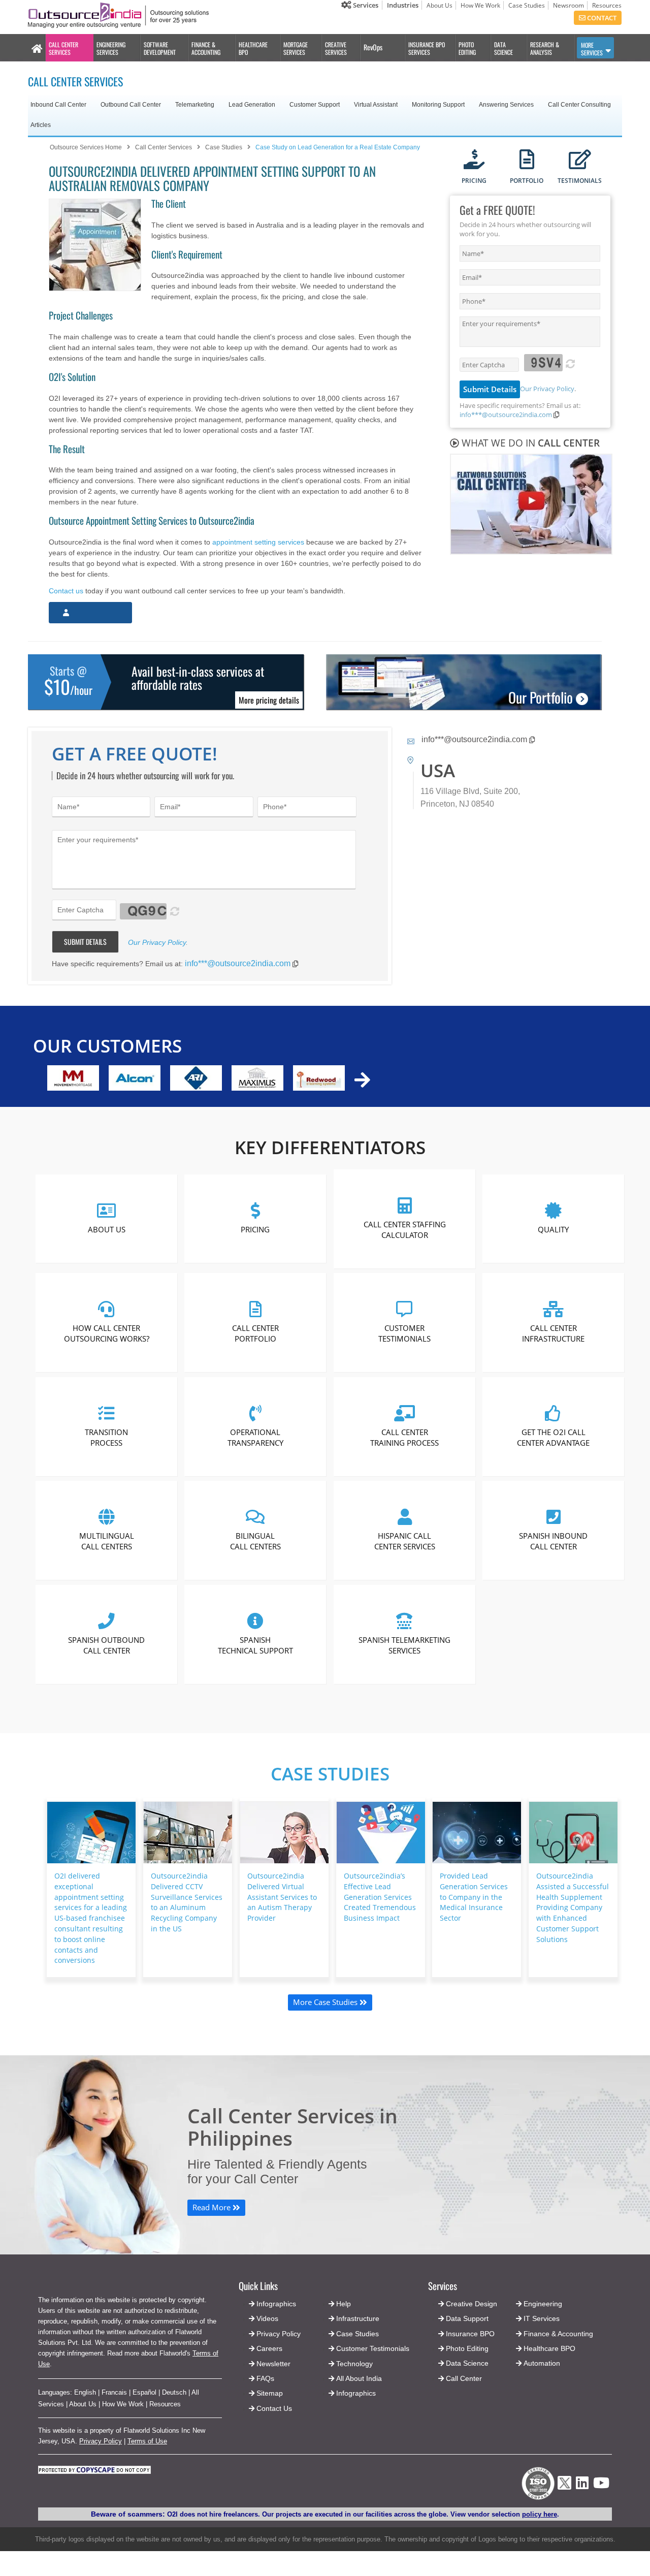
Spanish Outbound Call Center (106, 1645)
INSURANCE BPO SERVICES (427, 48)
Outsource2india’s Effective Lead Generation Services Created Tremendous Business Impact (380, 1897)
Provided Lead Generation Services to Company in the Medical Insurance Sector (474, 1897)
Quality (553, 1229)
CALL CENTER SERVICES (63, 48)
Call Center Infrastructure (553, 1333)
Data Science (467, 2363)
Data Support (467, 2318)
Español (144, 2392)
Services (365, 5)
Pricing (256, 1229)
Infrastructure (358, 2318)
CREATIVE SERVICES (336, 48)
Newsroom (568, 5)
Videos (267, 2318)
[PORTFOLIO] (527, 160)
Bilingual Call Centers (255, 1541)
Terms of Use (147, 2441)
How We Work (480, 5)
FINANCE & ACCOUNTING (206, 48)
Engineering (543, 2304)
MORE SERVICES (592, 49)
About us (107, 1229)
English (85, 2392)
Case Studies (527, 5)
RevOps (373, 47)
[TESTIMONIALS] (580, 160)
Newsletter (273, 2364)
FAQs (265, 2378)
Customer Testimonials (404, 1333)
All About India (359, 2378)
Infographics (356, 2393)
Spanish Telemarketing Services (404, 1645)
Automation (542, 2363)
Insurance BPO (470, 2334)
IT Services (542, 2318)
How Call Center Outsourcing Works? (107, 1333)
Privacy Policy (101, 2441)
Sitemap (270, 2393)
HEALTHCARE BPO (253, 48)
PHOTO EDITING (467, 48)
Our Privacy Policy (547, 389)
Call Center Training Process (404, 1437)
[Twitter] (564, 2492)
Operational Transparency (255, 1437)
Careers (269, 2348)
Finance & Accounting (558, 2334)
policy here (540, 2514)
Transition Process (106, 1437)
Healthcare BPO (549, 2348)
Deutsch (174, 2392)
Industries (403, 5)
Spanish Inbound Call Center (553, 1541)
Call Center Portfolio (255, 1333)
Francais (114, 2392)
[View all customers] (362, 1080)
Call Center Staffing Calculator (404, 1229)
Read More (213, 2207)
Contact (601, 18)
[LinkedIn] (582, 2486)
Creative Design (472, 2304)
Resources (607, 5)
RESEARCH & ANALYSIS (545, 48)
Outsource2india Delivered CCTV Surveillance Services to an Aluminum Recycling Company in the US (187, 1902)
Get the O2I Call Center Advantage (553, 1437)
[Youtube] (601, 2486)
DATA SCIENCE (503, 48)
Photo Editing (467, 2348)
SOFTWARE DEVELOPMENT (160, 48)
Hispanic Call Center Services (404, 1541)
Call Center (464, 2378)
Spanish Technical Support (255, 1645)
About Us (440, 5)
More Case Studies (326, 2002)
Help (344, 2304)
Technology (354, 2364)
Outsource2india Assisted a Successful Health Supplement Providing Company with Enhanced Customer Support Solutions (573, 1907)
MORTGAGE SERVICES (296, 48)
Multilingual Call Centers (107, 1541)
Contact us (66, 591)
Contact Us (273, 2408)
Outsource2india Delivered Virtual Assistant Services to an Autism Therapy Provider (282, 1897)
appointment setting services (258, 542)
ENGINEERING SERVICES (111, 48)
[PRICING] (474, 160)
